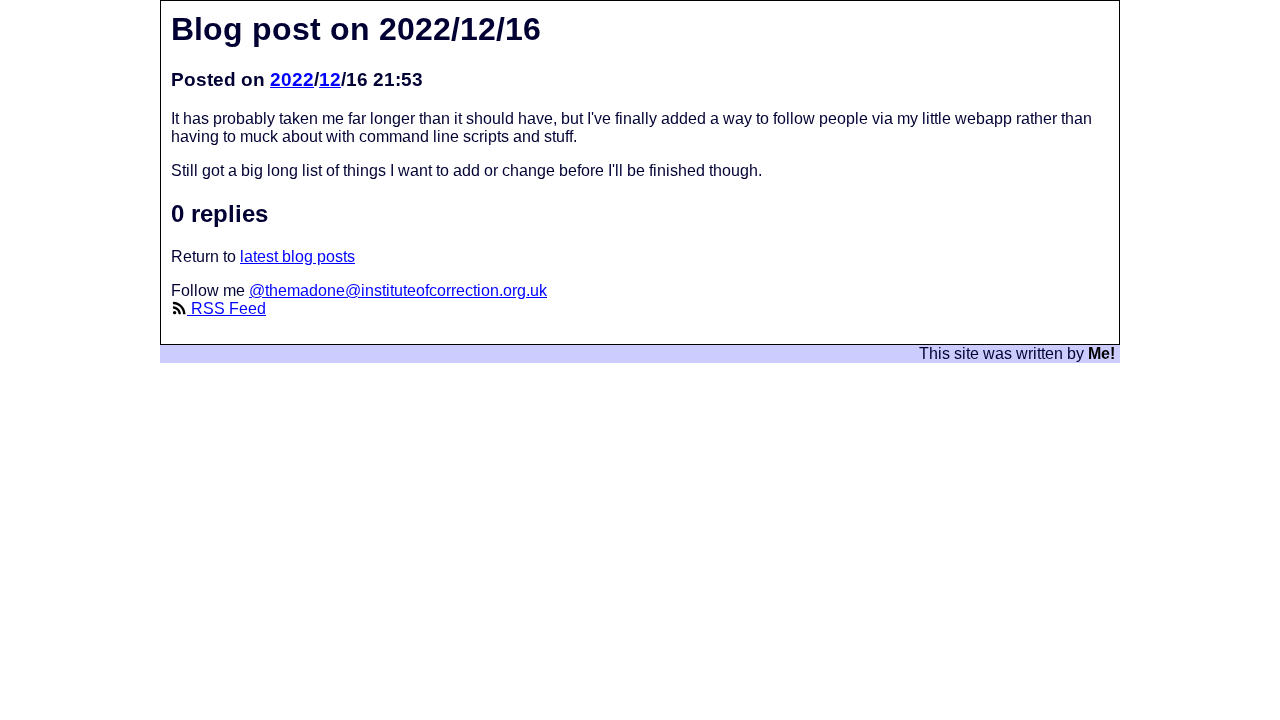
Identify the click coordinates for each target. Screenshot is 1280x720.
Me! (1101, 353)
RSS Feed (226, 308)
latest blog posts (297, 256)
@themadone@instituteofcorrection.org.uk (398, 290)
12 (330, 79)
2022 (292, 79)
